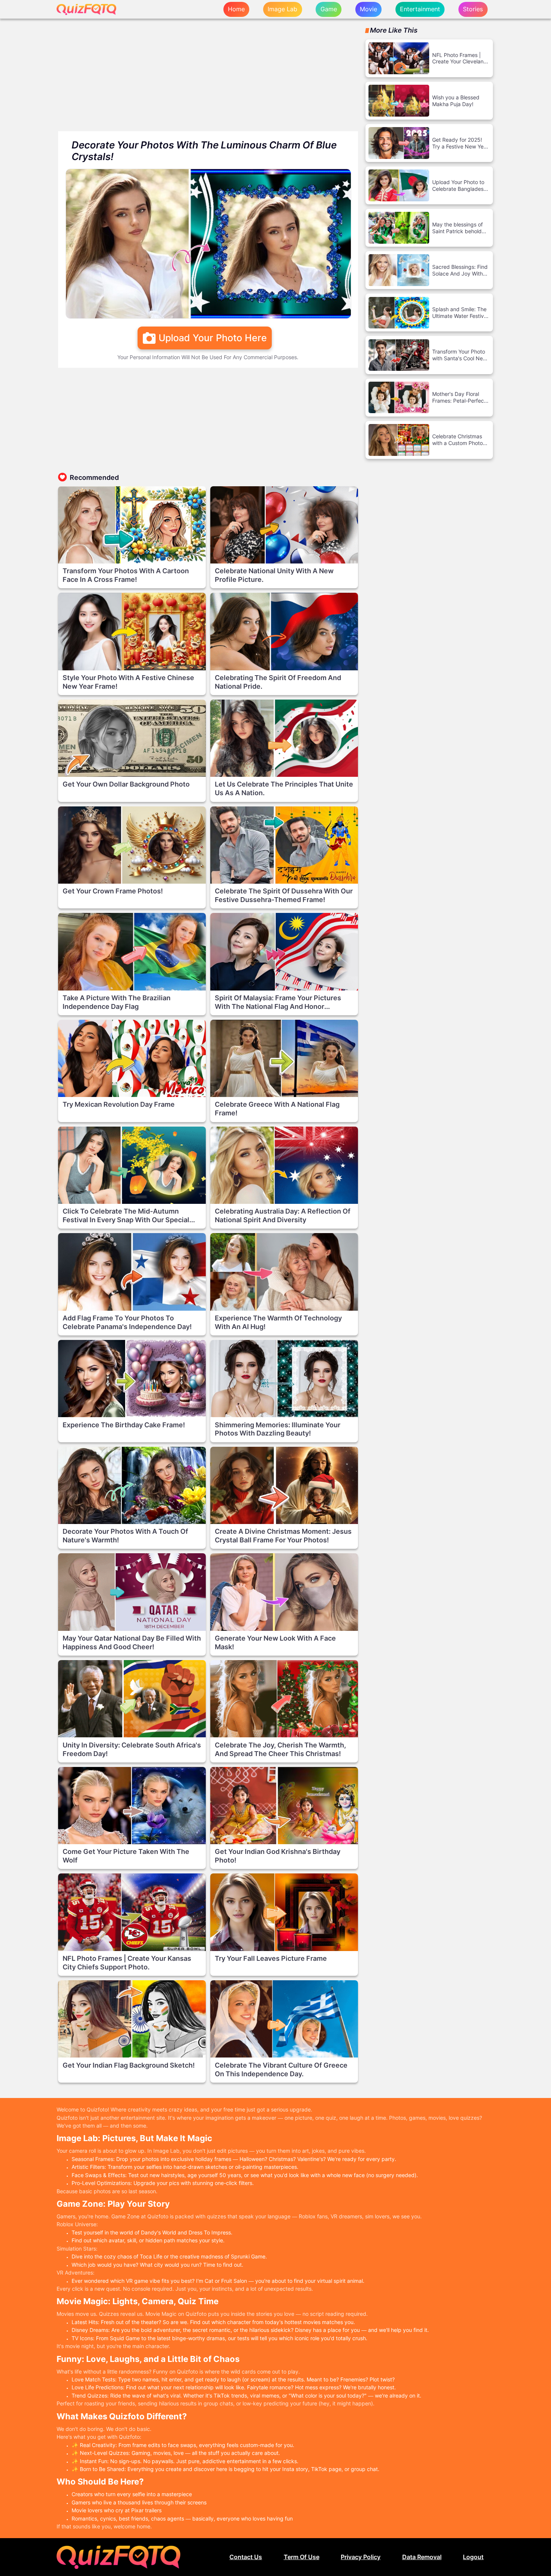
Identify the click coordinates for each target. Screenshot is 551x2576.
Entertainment (420, 9)
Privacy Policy (361, 2557)
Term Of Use (302, 2557)
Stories (473, 9)
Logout (473, 2557)
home (236, 9)
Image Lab (282, 9)
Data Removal (422, 2557)
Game (329, 9)
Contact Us (246, 2557)
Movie (368, 9)
